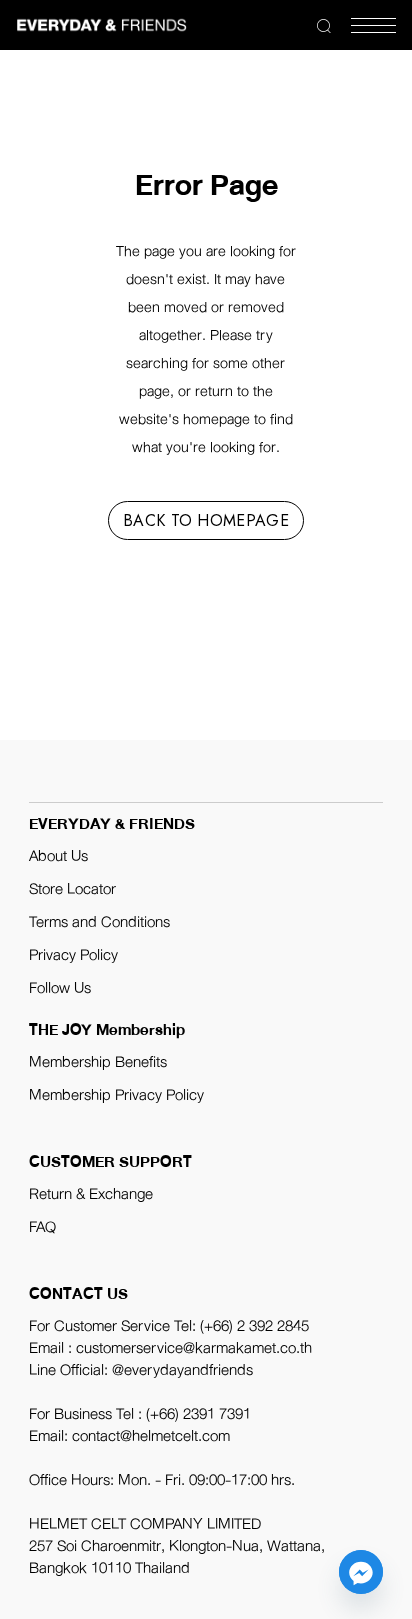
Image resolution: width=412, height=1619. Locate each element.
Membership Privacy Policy (116, 1095)
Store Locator (72, 889)
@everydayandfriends (182, 1370)
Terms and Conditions (99, 922)
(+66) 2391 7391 (198, 1414)
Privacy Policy (73, 955)
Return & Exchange (91, 1194)
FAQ (42, 1227)
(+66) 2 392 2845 (254, 1326)
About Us (58, 856)
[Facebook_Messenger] (361, 1572)
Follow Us (60, 988)
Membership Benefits (98, 1062)
